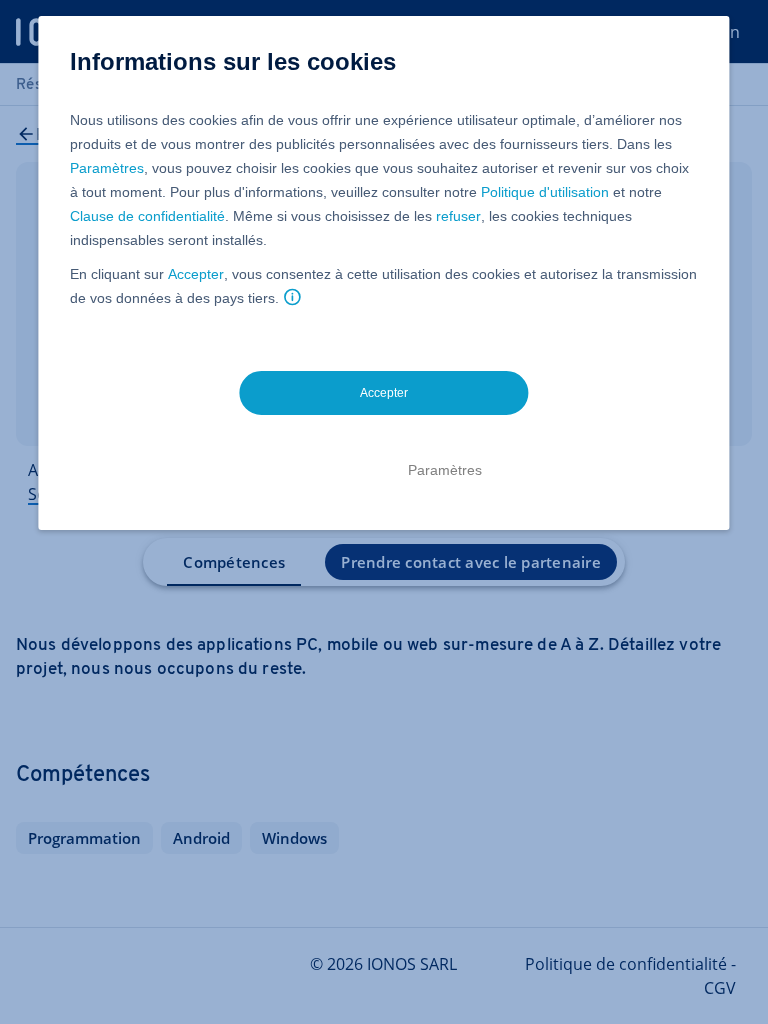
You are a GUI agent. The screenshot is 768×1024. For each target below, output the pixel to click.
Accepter (196, 274)
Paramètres (107, 168)
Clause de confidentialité (147, 216)
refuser (458, 216)
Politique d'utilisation (545, 192)
